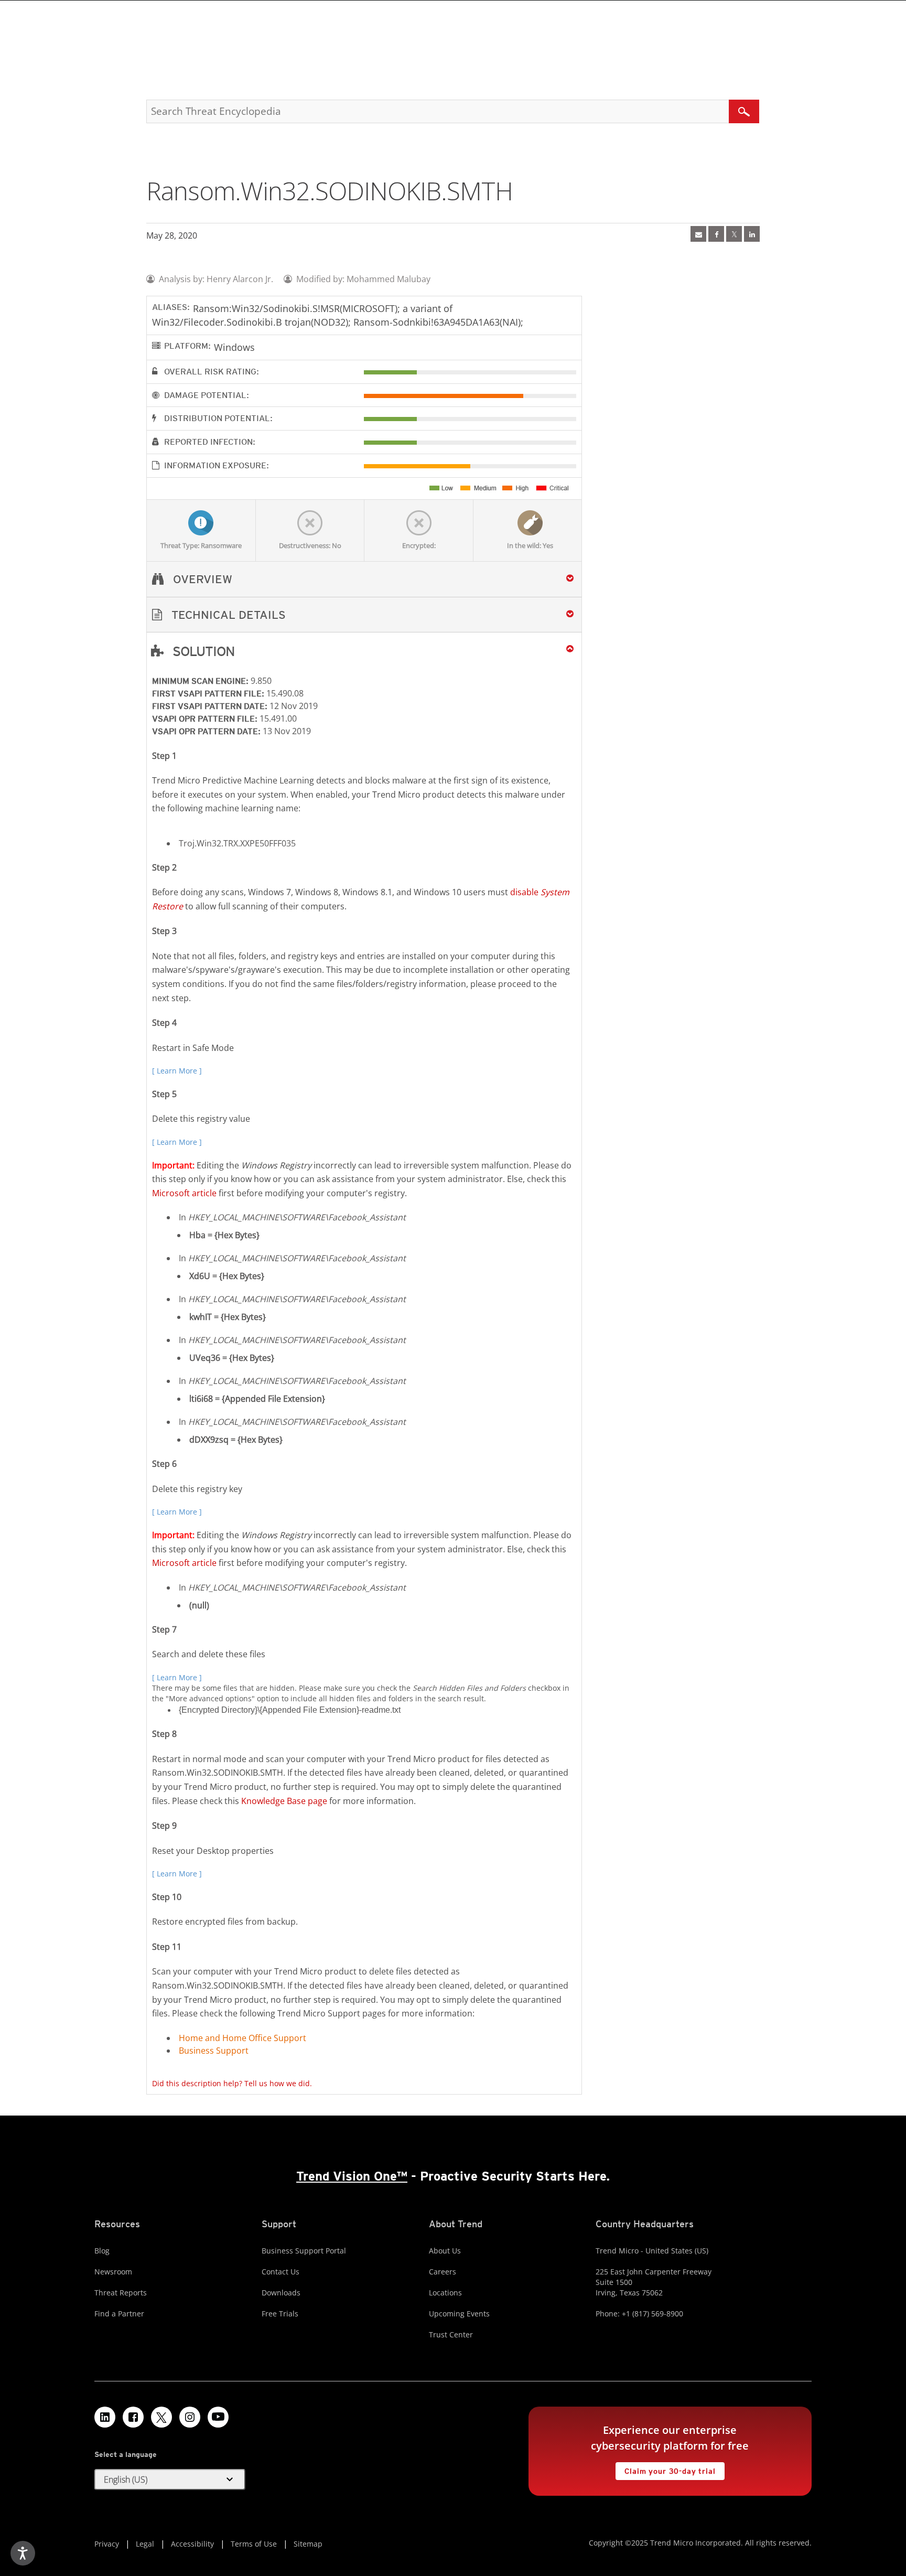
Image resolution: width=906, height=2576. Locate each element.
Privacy (107, 2544)
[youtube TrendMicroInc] (218, 2417)
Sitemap (308, 2544)
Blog (102, 2251)
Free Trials (280, 2314)
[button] (364, 615)
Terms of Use (254, 2544)
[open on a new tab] (161, 2417)
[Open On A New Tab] (734, 234)
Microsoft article (184, 1193)
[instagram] (190, 2417)
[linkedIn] (752, 234)
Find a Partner (119, 2314)
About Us (445, 2251)
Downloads (281, 2293)
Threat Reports (121, 2293)
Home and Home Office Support (242, 2038)
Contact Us (281, 2272)
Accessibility (192, 2544)
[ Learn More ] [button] (177, 1071)
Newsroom (113, 2272)
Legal (145, 2544)
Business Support (214, 2051)
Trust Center (451, 2334)
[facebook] (716, 234)
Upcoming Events (459, 2314)
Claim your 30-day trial (665, 2469)
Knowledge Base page (284, 1801)
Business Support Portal (304, 2251)
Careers (443, 2272)
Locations (445, 2293)
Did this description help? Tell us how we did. (232, 2083)
